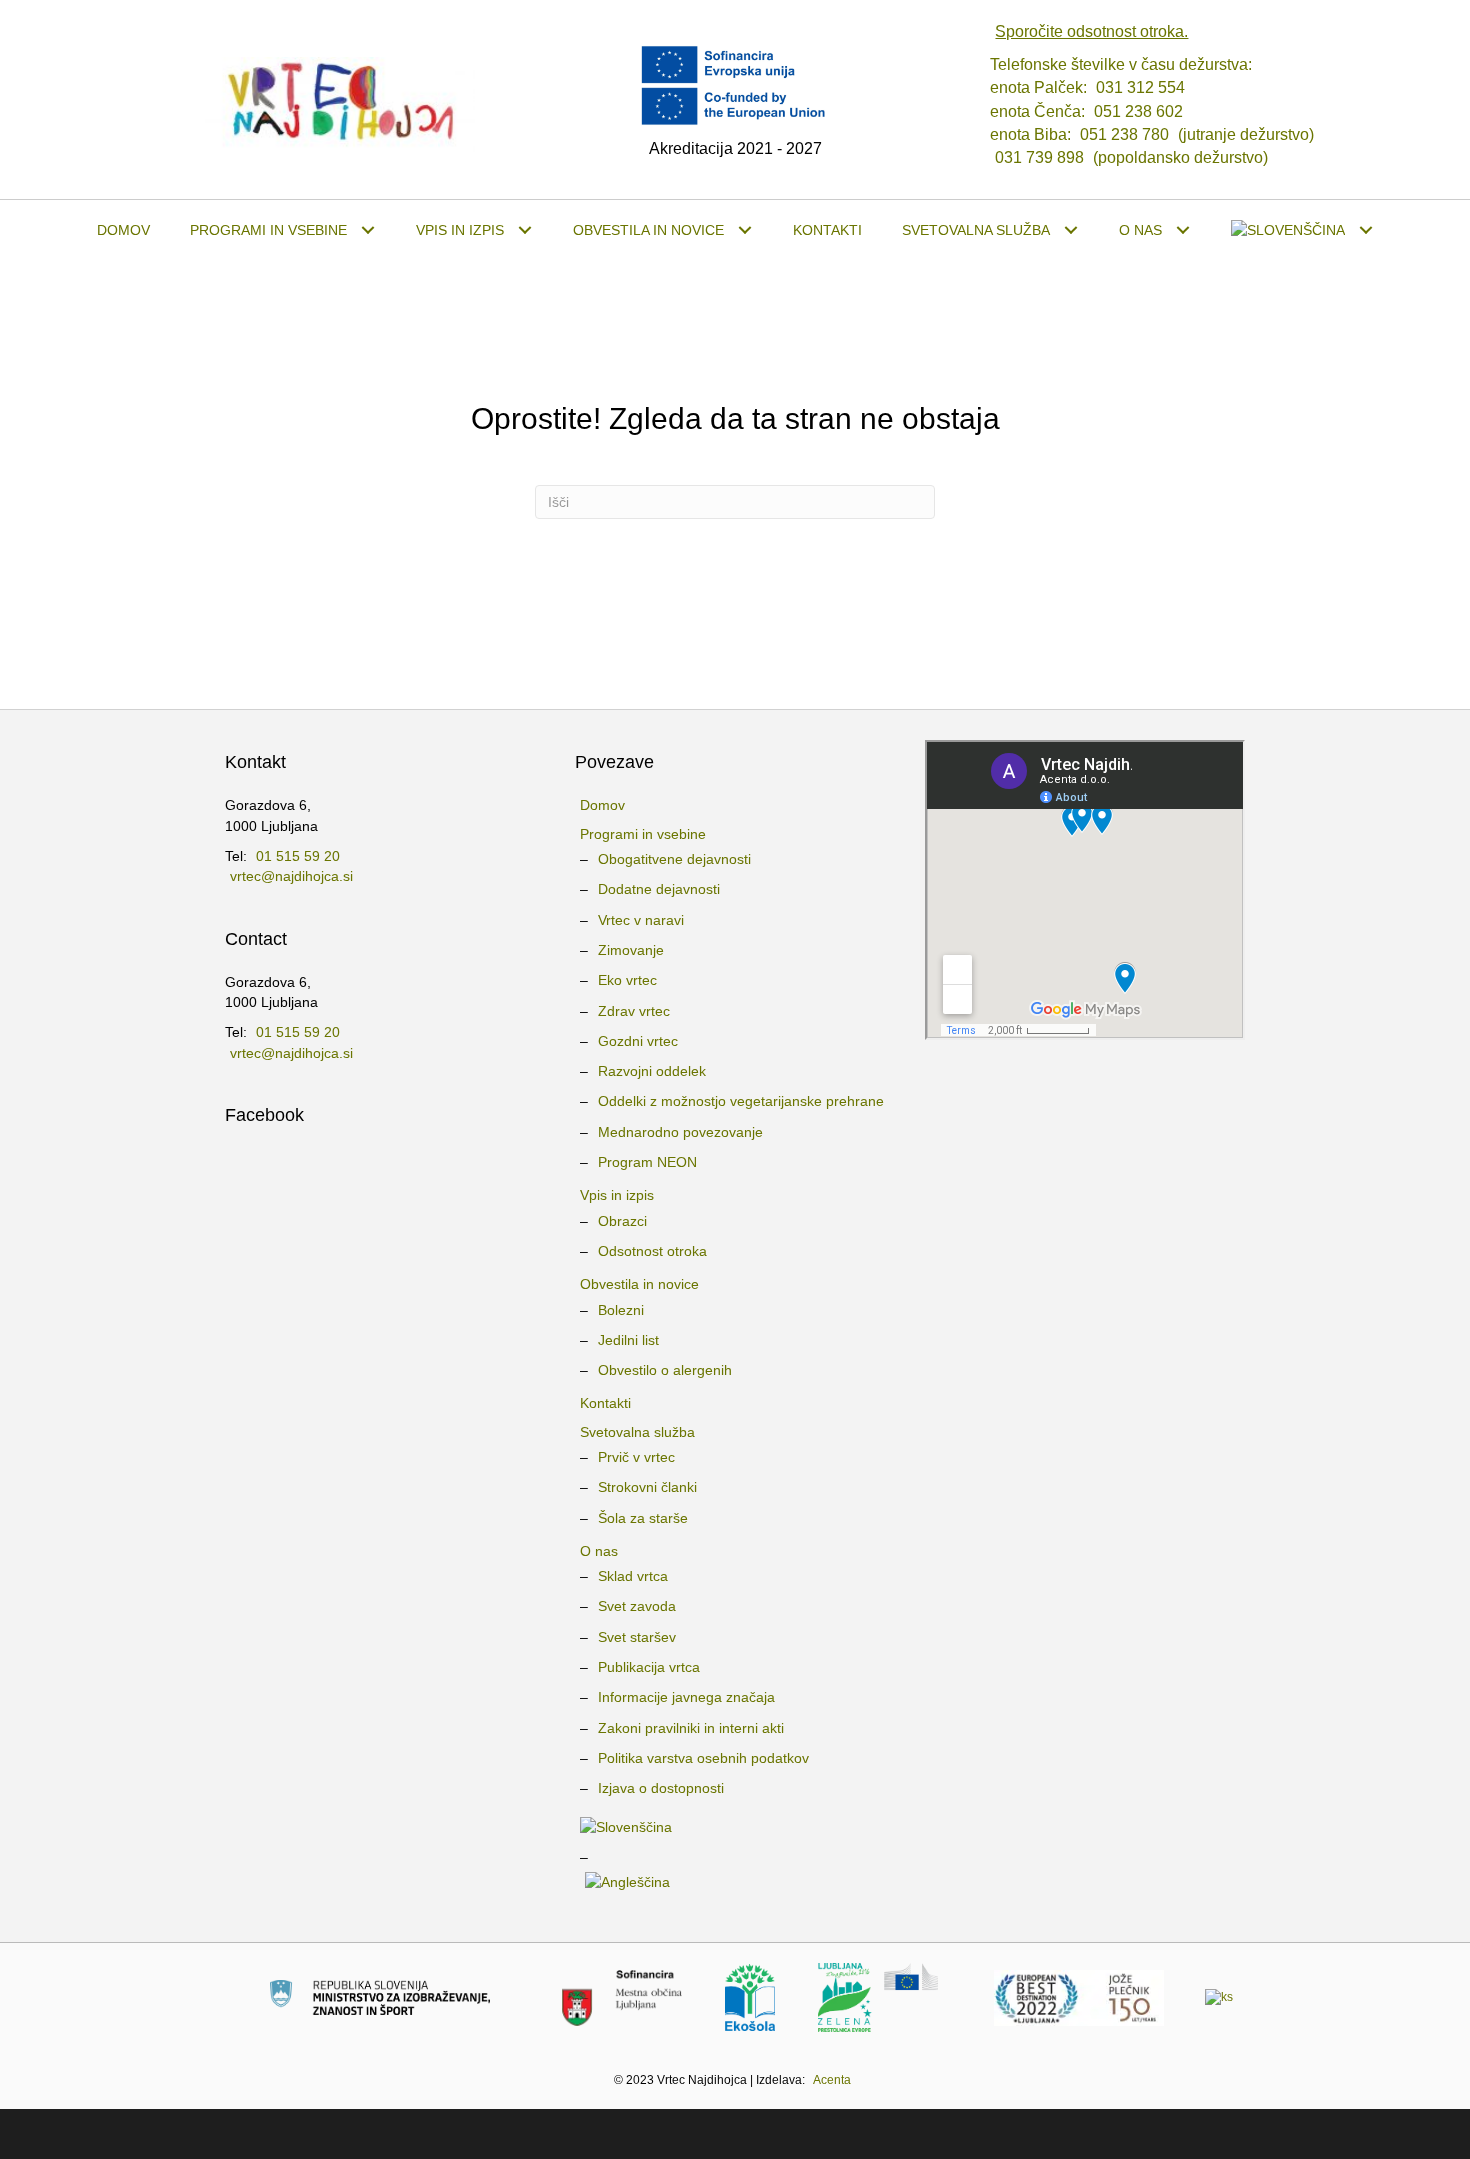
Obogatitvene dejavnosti (674, 859)
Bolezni (621, 1310)
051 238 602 (1138, 111)
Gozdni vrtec (638, 1041)
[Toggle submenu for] (1366, 230)
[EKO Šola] (750, 1997)
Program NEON (647, 1162)
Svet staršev (637, 1637)
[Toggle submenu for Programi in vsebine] (368, 230)
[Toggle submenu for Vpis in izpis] (525, 230)
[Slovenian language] (735, 1827)
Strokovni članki (647, 1487)
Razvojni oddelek (652, 1071)
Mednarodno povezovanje (680, 1132)
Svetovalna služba (637, 1432)
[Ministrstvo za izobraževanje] (380, 1997)
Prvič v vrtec (636, 1457)
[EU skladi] (1219, 1997)
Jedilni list (628, 1340)
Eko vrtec (627, 980)
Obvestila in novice (639, 1284)
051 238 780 (1124, 134)
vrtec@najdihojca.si (291, 876)
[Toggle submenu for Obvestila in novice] (745, 230)
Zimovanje (631, 950)
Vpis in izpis (617, 1195)
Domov (602, 805)
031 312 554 (1140, 87)
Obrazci (622, 1221)
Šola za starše (643, 1518)
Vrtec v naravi (641, 920)
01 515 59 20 (298, 856)
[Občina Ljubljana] (622, 1997)
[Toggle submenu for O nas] (1183, 230)
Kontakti (605, 1403)
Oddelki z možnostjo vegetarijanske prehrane (741, 1101)
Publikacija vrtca (649, 1667)
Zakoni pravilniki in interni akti (691, 1728)
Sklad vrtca (633, 1576)
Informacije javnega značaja (686, 1697)
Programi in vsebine (643, 834)
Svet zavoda (637, 1606)
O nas (599, 1551)
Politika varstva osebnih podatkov (703, 1758)
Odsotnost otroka (652, 1251)
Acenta (832, 2080)
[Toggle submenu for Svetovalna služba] (1071, 230)
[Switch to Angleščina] (735, 1882)
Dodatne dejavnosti (659, 889)
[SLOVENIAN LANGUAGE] (1302, 230)
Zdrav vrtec (634, 1011)
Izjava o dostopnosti (661, 1788)
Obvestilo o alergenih (665, 1370)
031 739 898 (1039, 157)
